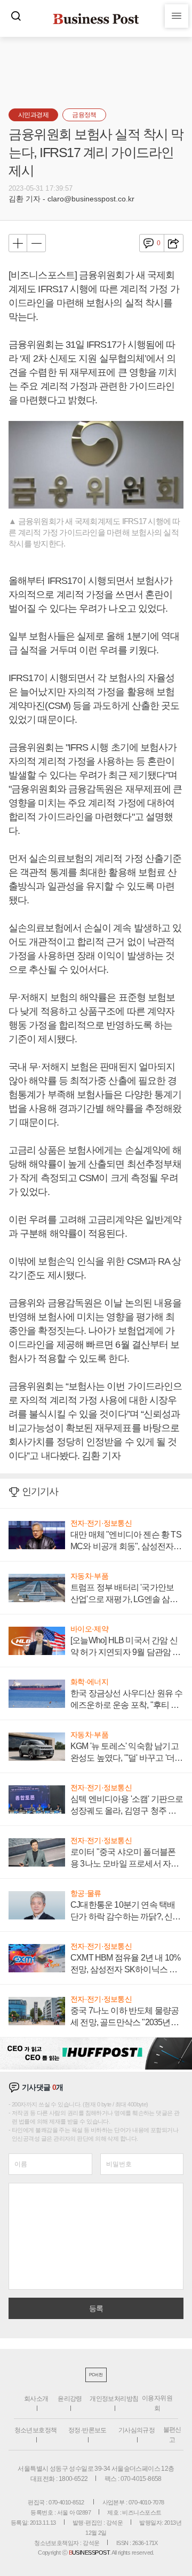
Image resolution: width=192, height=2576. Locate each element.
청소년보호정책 (36, 2430)
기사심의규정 (137, 2430)
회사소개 (36, 2399)
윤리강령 (70, 2399)
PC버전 (96, 2375)
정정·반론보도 (87, 2430)
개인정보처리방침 (114, 2399)
